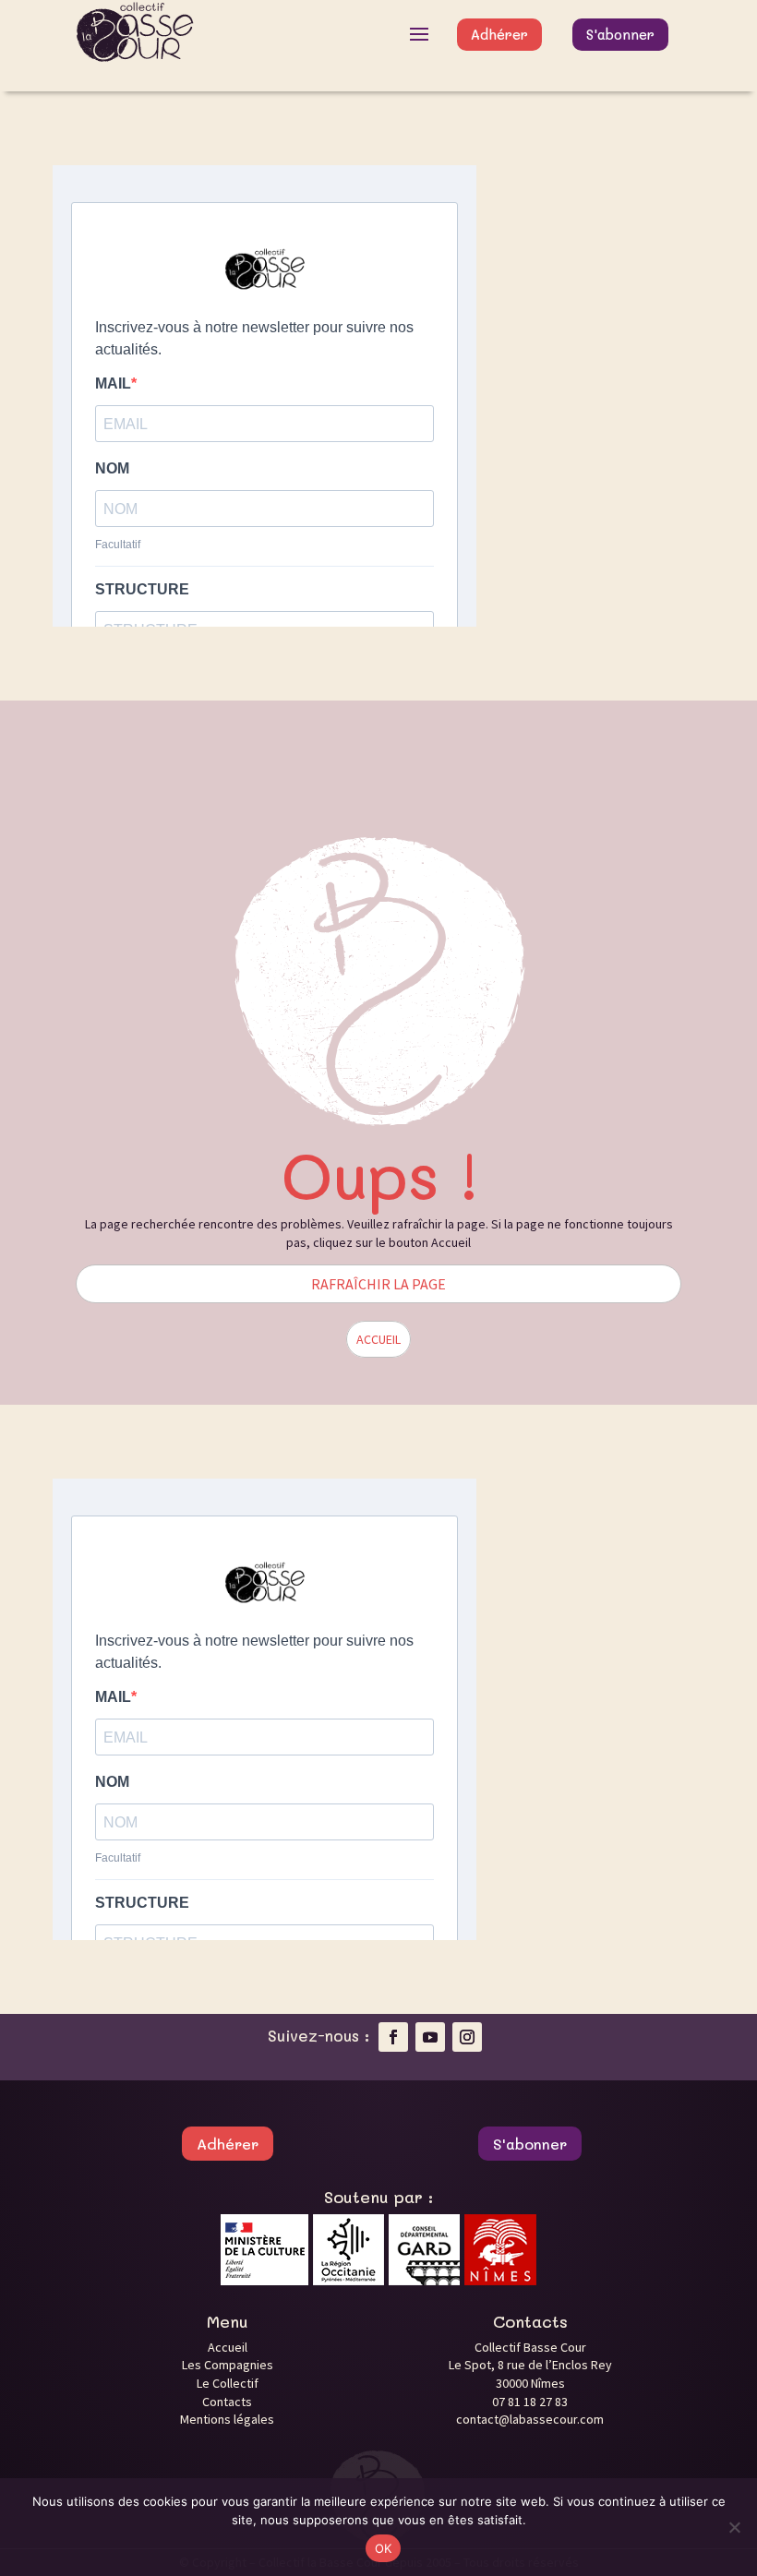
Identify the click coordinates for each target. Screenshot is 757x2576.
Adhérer (499, 34)
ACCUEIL (378, 1339)
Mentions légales (227, 2419)
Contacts (227, 2402)
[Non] (734, 2527)
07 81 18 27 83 (530, 2402)
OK (384, 2548)
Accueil (228, 2347)
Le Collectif (228, 2383)
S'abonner (620, 34)
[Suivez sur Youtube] (430, 2037)
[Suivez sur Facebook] (393, 2037)
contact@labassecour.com (530, 2419)
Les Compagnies (228, 2365)
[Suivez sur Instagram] (467, 2037)
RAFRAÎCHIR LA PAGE (378, 1284)
